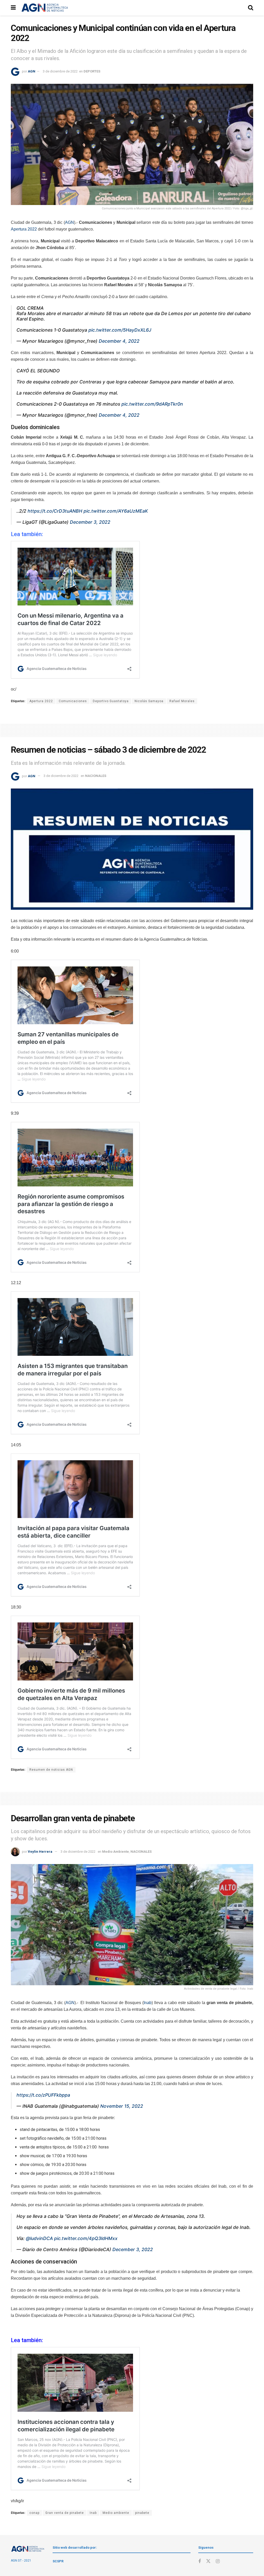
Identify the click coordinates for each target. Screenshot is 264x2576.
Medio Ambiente (115, 1852)
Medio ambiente (116, 2513)
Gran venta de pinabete (65, 2513)
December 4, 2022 (119, 341)
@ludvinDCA (39, 2238)
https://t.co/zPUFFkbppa (43, 2095)
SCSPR (58, 2561)
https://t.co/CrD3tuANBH (55, 511)
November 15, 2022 (122, 2106)
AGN (32, 71)
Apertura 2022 (24, 229)
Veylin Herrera (40, 1852)
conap (34, 2513)
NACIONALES (96, 776)
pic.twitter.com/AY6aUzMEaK (116, 511)
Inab (148, 2003)
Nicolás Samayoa (149, 701)
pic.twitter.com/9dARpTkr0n (152, 404)
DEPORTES (92, 71)
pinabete (142, 2513)
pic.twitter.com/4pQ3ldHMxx (86, 2238)
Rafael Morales (182, 701)
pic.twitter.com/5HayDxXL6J (120, 330)
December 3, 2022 (90, 522)
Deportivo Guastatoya (111, 701)
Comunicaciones (73, 701)
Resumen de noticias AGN (51, 1770)
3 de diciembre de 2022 (60, 71)
